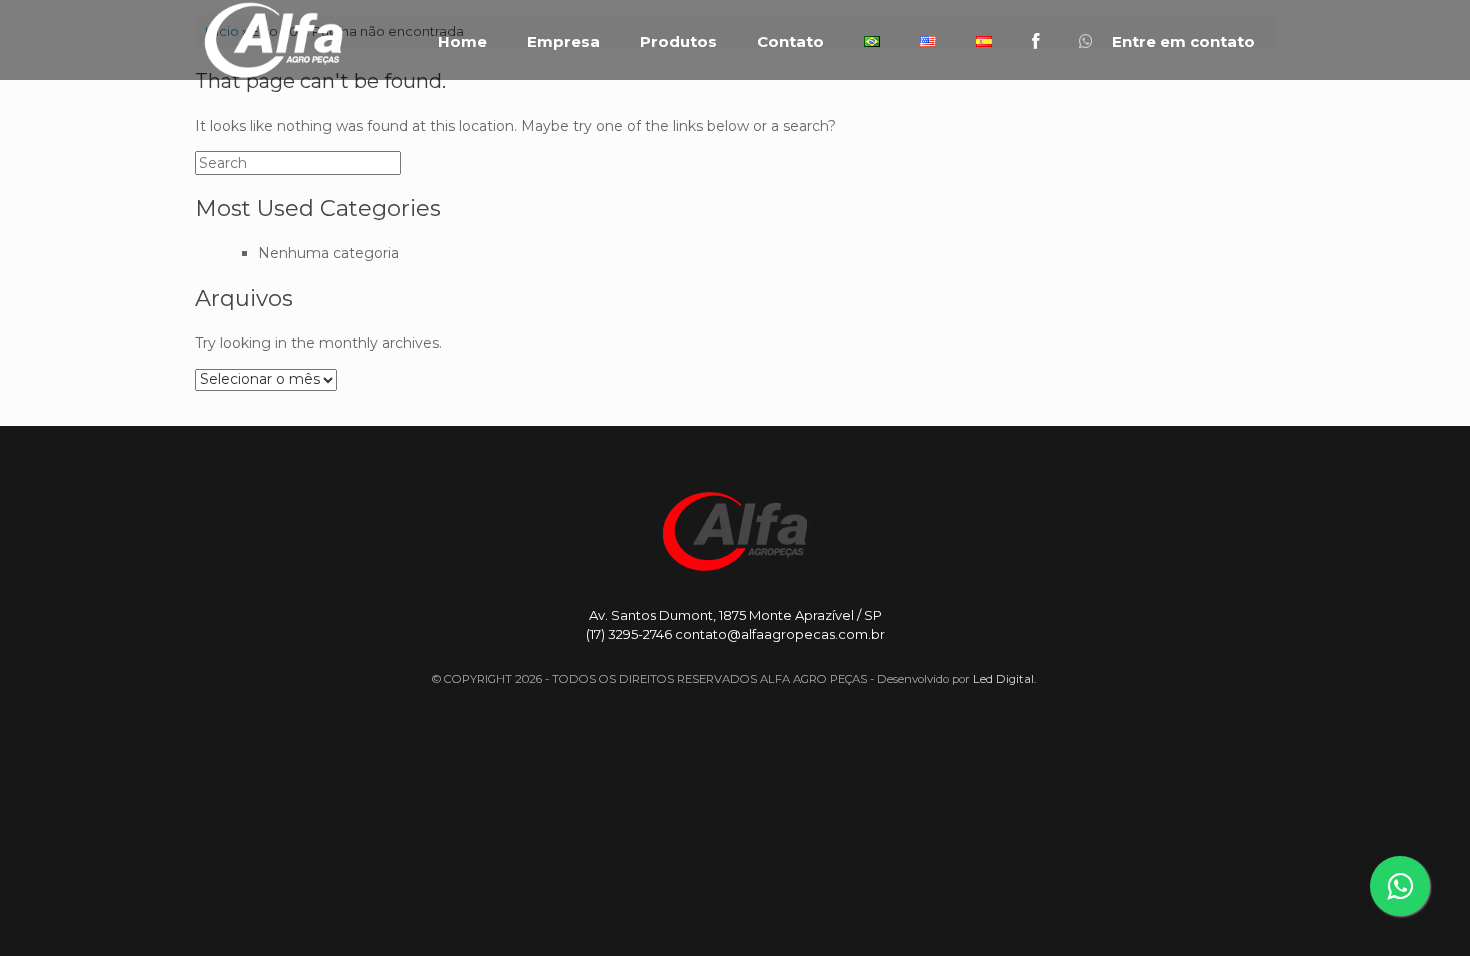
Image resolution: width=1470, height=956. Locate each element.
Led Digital (1003, 679)
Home (462, 42)
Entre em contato (1181, 42)
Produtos (678, 42)
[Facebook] (1035, 41)
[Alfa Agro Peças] (273, 40)
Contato (790, 42)
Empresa (563, 42)
